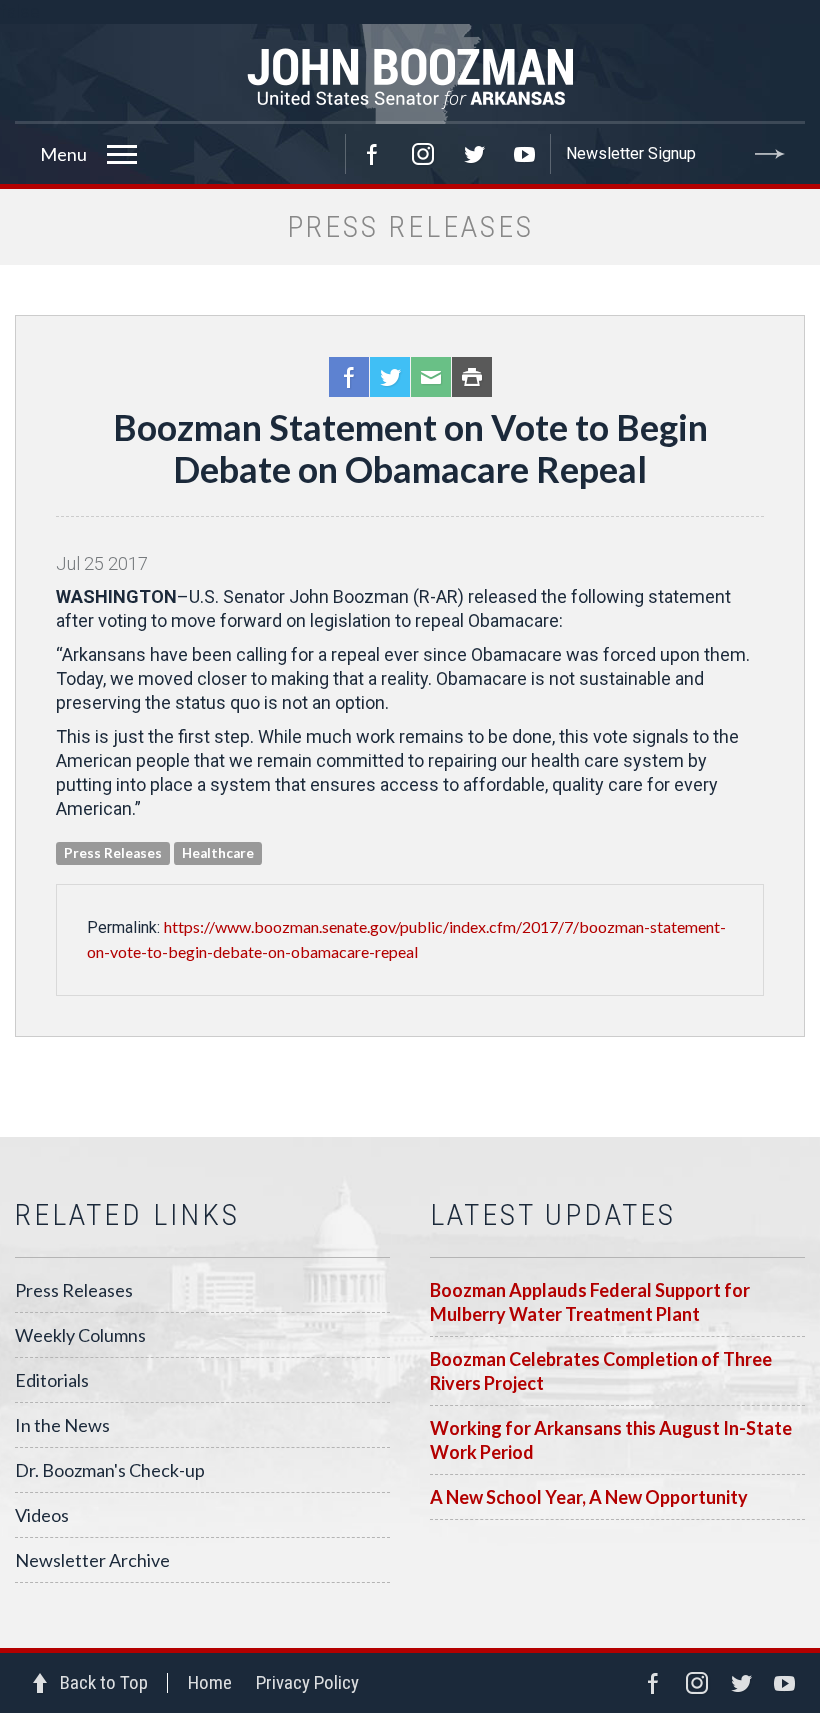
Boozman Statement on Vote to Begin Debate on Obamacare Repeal (410, 448)
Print (472, 377)
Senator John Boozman (410, 74)
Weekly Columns (80, 1335)
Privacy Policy (307, 1682)
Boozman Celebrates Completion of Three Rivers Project (601, 1371)
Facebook (372, 154)
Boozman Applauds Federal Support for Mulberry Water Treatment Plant (590, 1302)
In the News (62, 1425)
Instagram (423, 154)
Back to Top (104, 1682)
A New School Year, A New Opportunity (589, 1497)
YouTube (525, 154)
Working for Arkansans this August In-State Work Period (611, 1440)
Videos (42, 1515)
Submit (770, 154)
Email (431, 377)
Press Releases (74, 1290)
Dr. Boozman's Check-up (110, 1470)
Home (210, 1682)
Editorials (52, 1380)
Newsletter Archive (92, 1560)
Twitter (474, 154)
